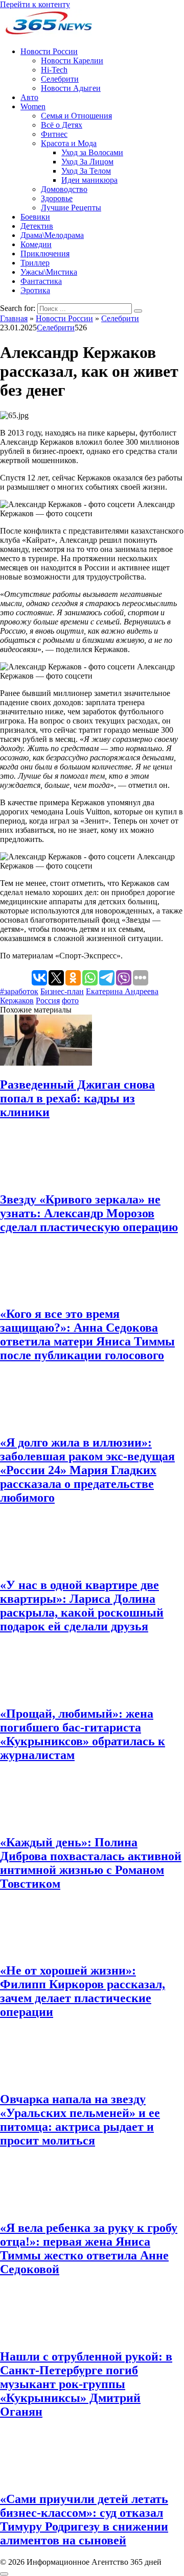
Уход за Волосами (92, 152)
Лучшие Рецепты (71, 208)
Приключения (45, 254)
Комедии (36, 244)
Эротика (35, 290)
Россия (48, 1001)
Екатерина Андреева (122, 991)
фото (70, 1001)
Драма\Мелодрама (52, 235)
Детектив (37, 226)
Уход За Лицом (87, 162)
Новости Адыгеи (71, 88)
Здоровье (57, 198)
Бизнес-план (62, 991)
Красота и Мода (69, 143)
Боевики (35, 217)
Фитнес (54, 134)
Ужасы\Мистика (49, 272)
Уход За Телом (86, 171)
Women (33, 106)
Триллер (35, 263)
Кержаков (17, 1001)
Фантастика (41, 281)
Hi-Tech (54, 70)
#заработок (19, 991)
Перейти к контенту (35, 4)
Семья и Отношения (76, 116)
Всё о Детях (62, 125)
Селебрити (60, 79)
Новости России (49, 51)
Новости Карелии (72, 61)
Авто (29, 97)
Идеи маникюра (89, 180)
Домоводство (64, 189)
